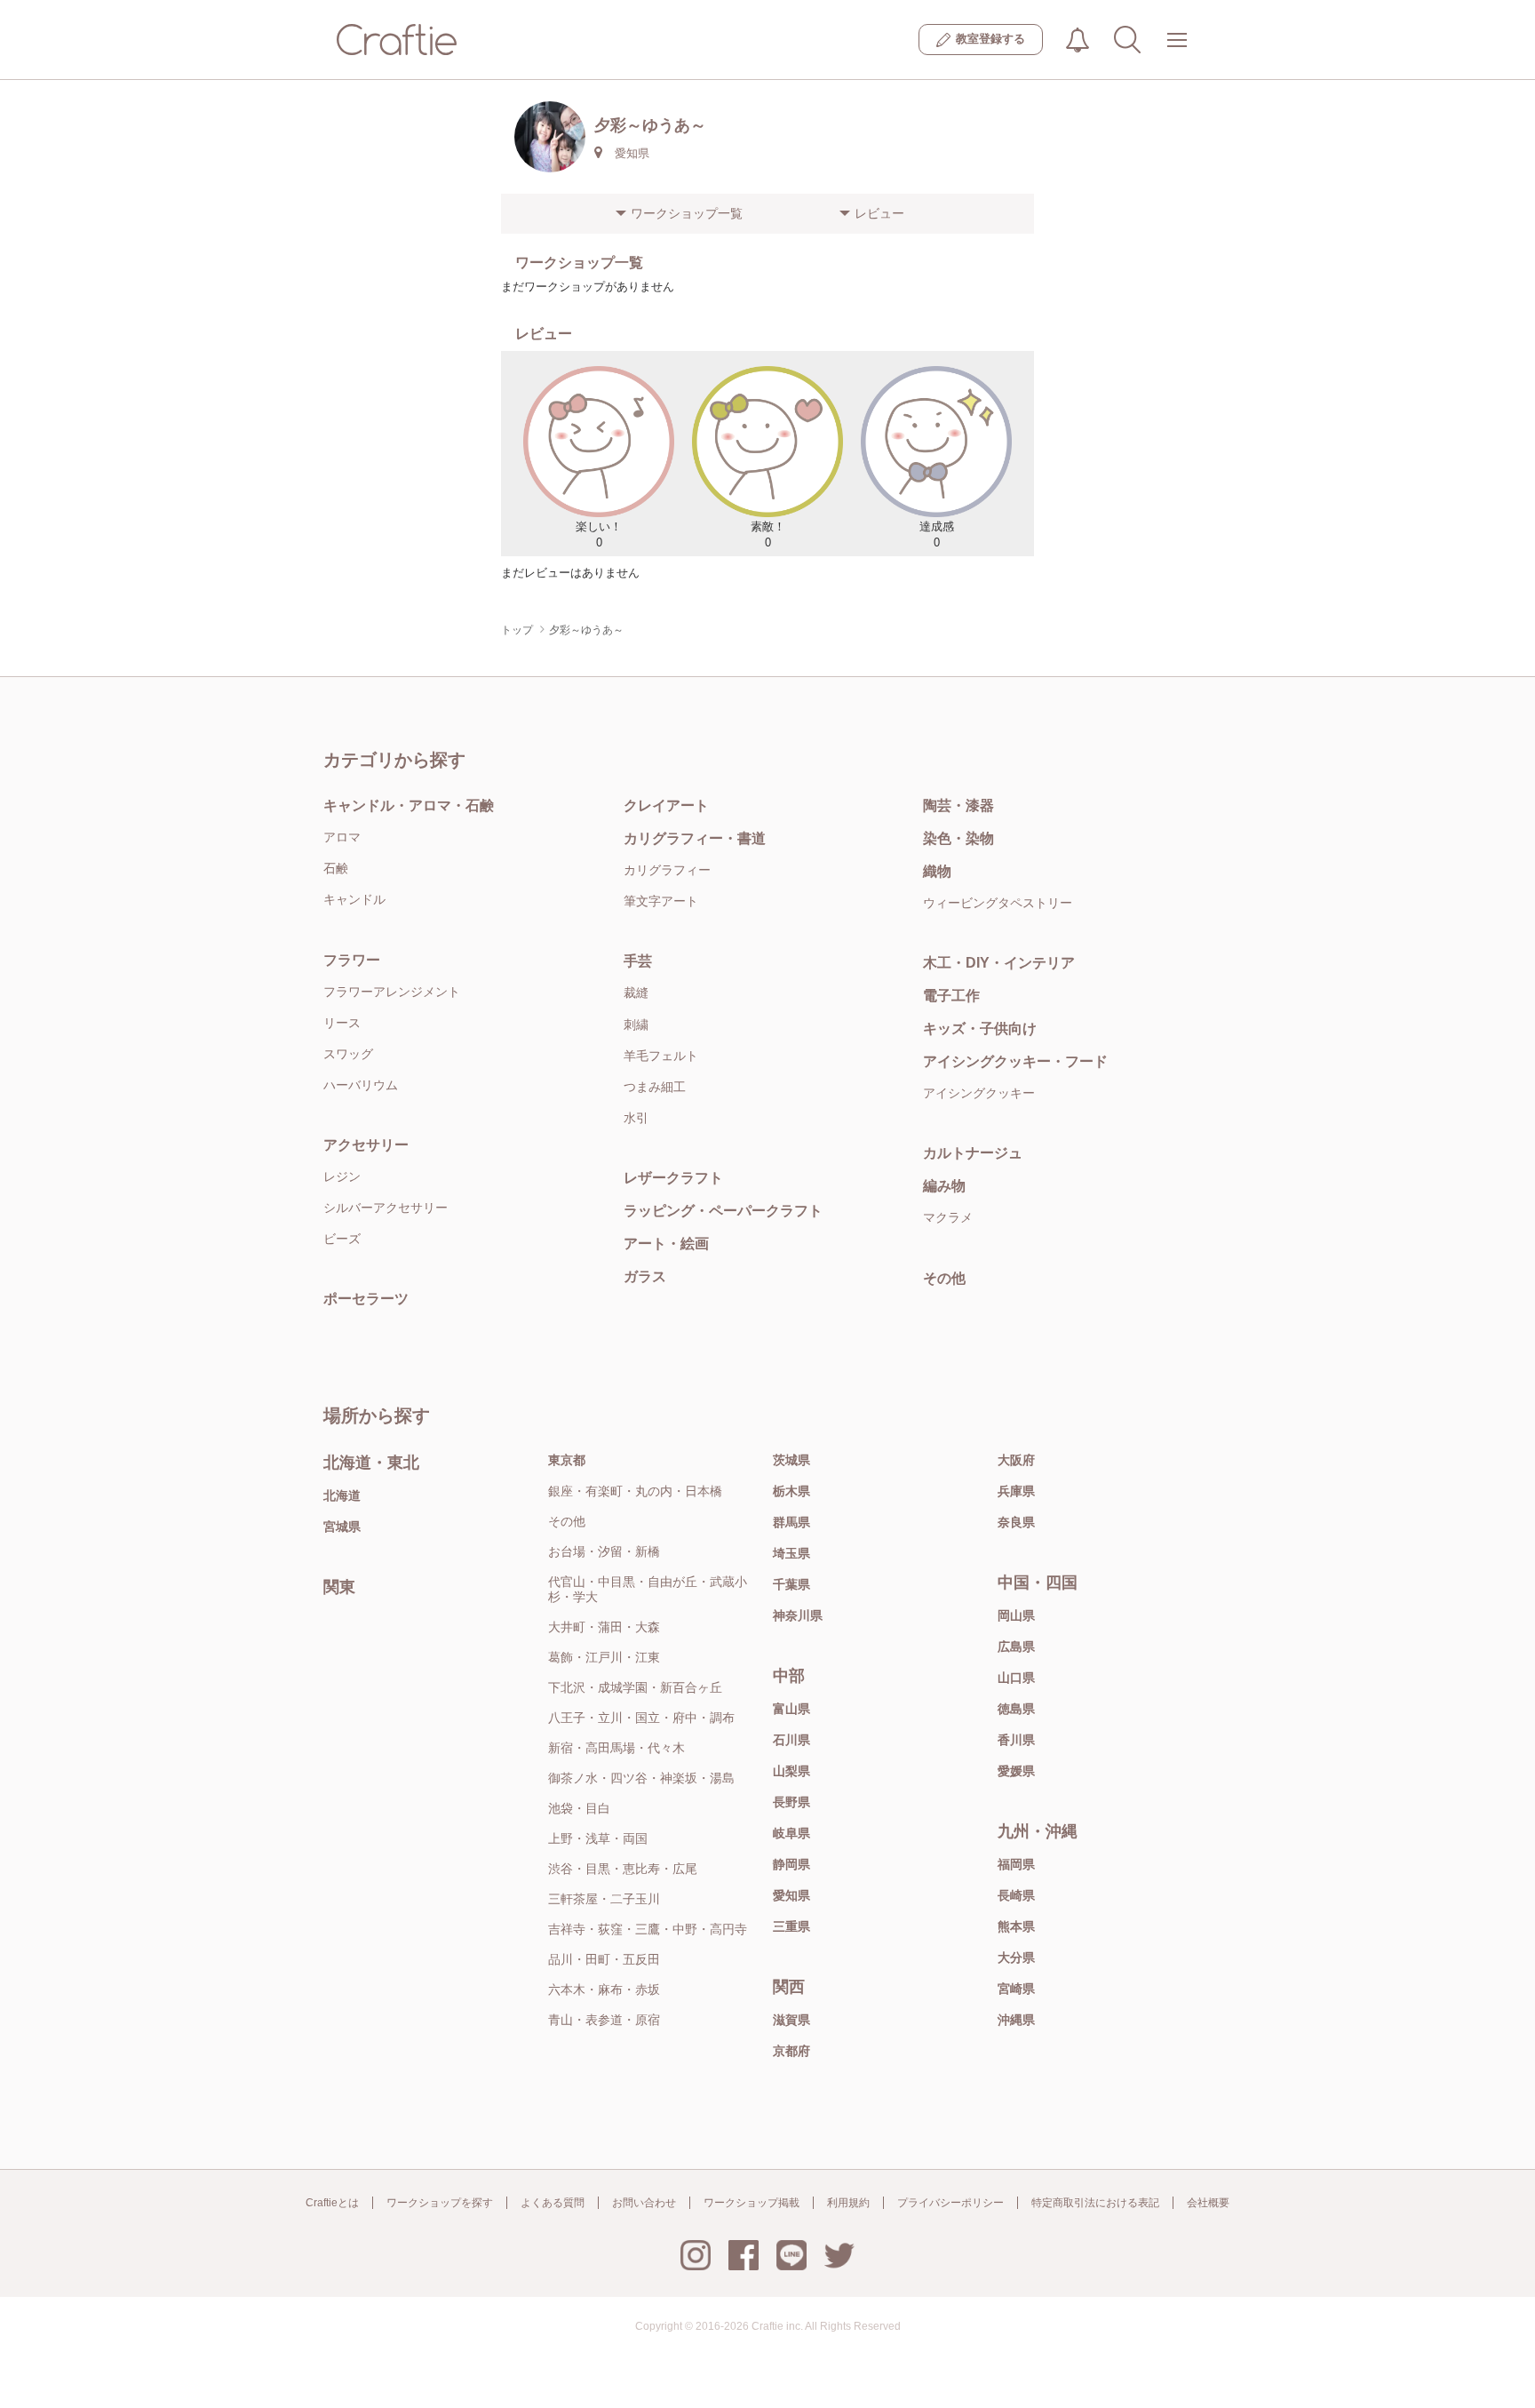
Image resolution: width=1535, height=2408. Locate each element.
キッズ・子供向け (980, 1029)
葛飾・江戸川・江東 (604, 1657)
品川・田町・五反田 (604, 1959)
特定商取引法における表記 (1095, 2203)
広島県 (1016, 1647)
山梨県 (791, 1771)
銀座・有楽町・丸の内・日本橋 (635, 1491)
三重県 (791, 1926)
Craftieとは (332, 2203)
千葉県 (791, 1584)
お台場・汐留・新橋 (604, 1551)
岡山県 (1016, 1615)
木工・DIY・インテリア (999, 963)
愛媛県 (1016, 1771)
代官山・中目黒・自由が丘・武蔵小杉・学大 (648, 1589)
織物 (937, 871)
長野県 (791, 1802)
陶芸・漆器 (958, 805)
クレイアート (666, 805)
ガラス (645, 1276)
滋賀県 (791, 2020)
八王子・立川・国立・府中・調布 (641, 1718)
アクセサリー (366, 1145)
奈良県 (1016, 1522)
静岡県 (791, 1864)
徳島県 (1016, 1709)
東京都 (567, 1460)
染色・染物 (958, 838)
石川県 (791, 1740)
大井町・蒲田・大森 (604, 1627)
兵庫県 (1016, 1491)
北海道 (342, 1495)
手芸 (638, 961)
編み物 (944, 1186)
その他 (944, 1278)
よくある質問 (553, 2203)
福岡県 (1016, 1864)
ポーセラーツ (366, 1299)
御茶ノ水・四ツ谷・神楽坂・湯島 (641, 1778)
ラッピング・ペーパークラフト (723, 1211)
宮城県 (342, 1527)
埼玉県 (791, 1553)
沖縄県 (1016, 2020)
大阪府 (1016, 1460)
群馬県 (791, 1522)
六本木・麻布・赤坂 (604, 1989)
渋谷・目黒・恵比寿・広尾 (623, 1869)
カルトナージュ (973, 1153)
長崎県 (1016, 1895)
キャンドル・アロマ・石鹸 (409, 805)
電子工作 (951, 996)
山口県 (1016, 1678)
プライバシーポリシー (950, 2203)
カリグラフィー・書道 (695, 838)
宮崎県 (1016, 1989)
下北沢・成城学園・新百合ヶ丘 (635, 1687)
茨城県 (791, 1460)
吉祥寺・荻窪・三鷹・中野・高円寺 (648, 1929)
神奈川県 (798, 1615)
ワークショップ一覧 (687, 213)
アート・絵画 (666, 1244)
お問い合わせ (644, 2203)
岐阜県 (791, 1833)
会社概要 (1208, 2203)
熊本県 (1016, 1926)
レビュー (879, 213)
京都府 (791, 2051)
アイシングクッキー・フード (1015, 1061)
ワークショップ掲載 (752, 2203)
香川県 (1016, 1740)
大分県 (1016, 1957)
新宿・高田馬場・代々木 (616, 1748)
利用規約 (848, 2203)
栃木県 (791, 1491)
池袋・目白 (579, 1808)
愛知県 (791, 1895)
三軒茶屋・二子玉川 (604, 1899)
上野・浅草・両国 (598, 1838)
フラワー (352, 960)
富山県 (791, 1709)
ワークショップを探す (440, 2203)
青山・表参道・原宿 (604, 2020)
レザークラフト (673, 1178)
